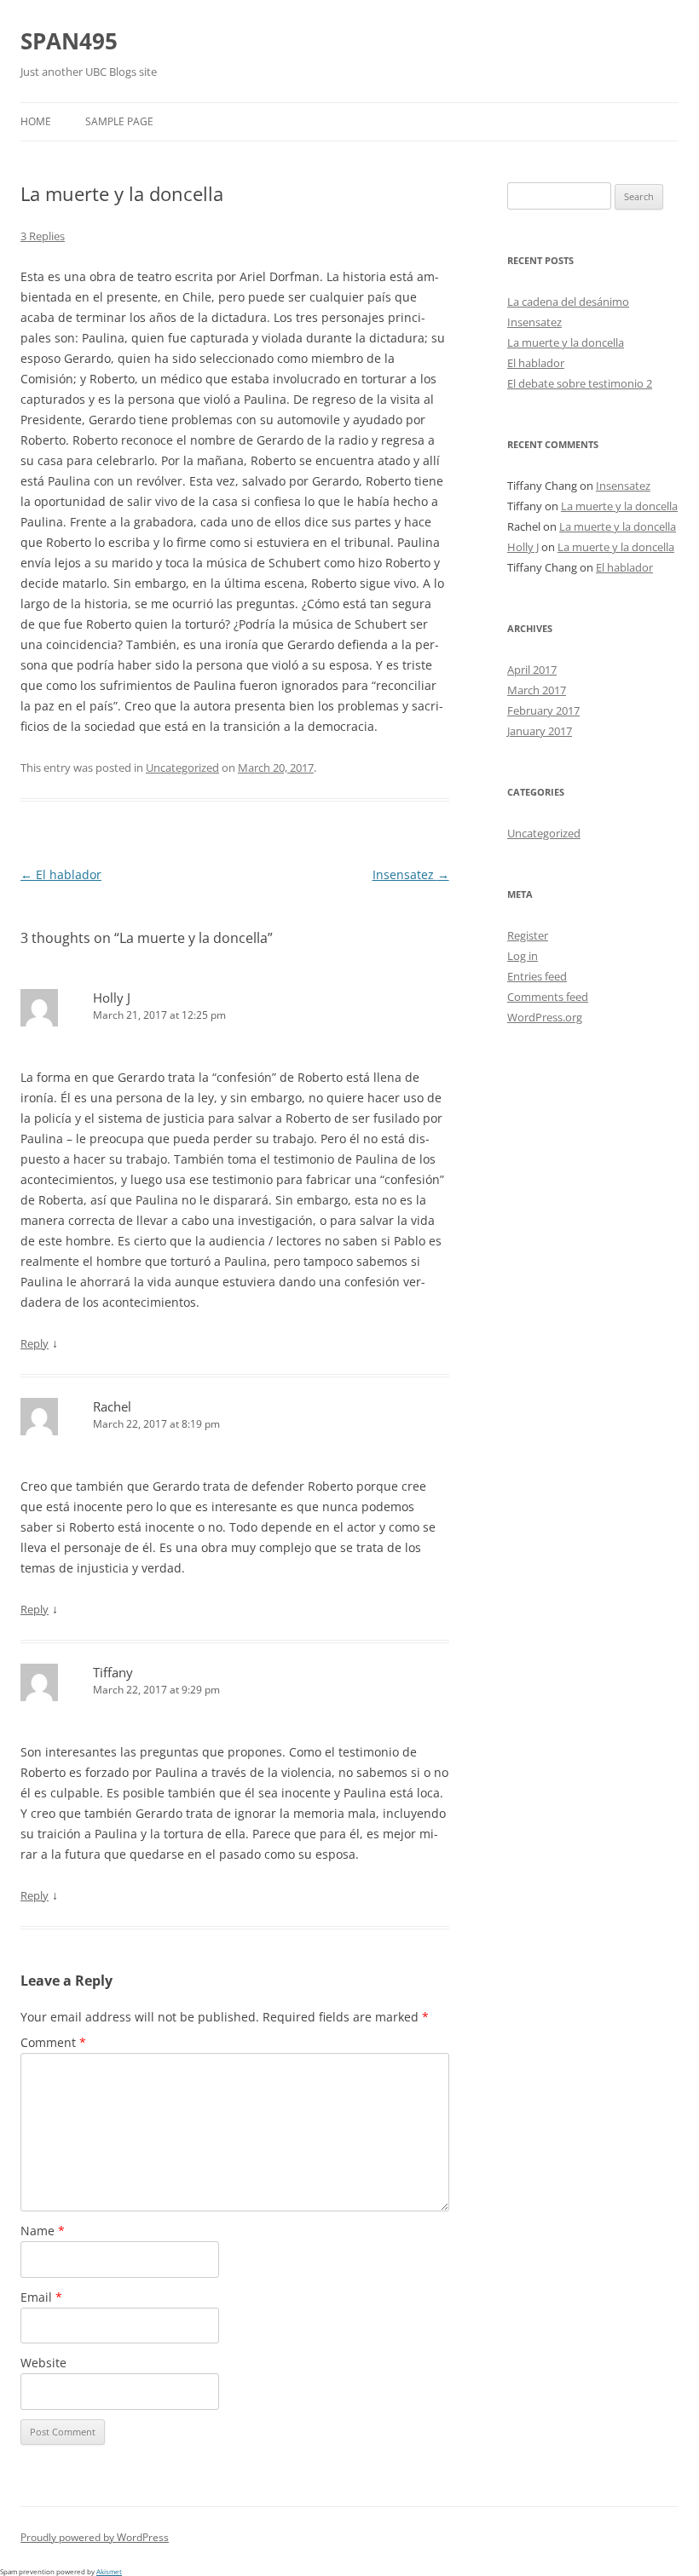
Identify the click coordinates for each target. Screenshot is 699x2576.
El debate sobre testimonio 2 (580, 383)
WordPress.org (545, 1017)
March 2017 (537, 690)
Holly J (112, 998)
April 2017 (532, 670)
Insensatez (411, 874)
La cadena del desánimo (568, 302)
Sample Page (119, 121)
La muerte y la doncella (566, 342)
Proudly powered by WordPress (95, 2537)
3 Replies (43, 236)
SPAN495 (69, 41)
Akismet (109, 2571)
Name (43, 2231)
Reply (35, 1343)
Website (43, 2363)
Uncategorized (182, 768)
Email (41, 2297)
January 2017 (540, 731)
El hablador (61, 874)
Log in (523, 956)
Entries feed (537, 976)
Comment (53, 2042)
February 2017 (543, 710)
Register (528, 935)
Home (36, 121)
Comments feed (548, 997)
